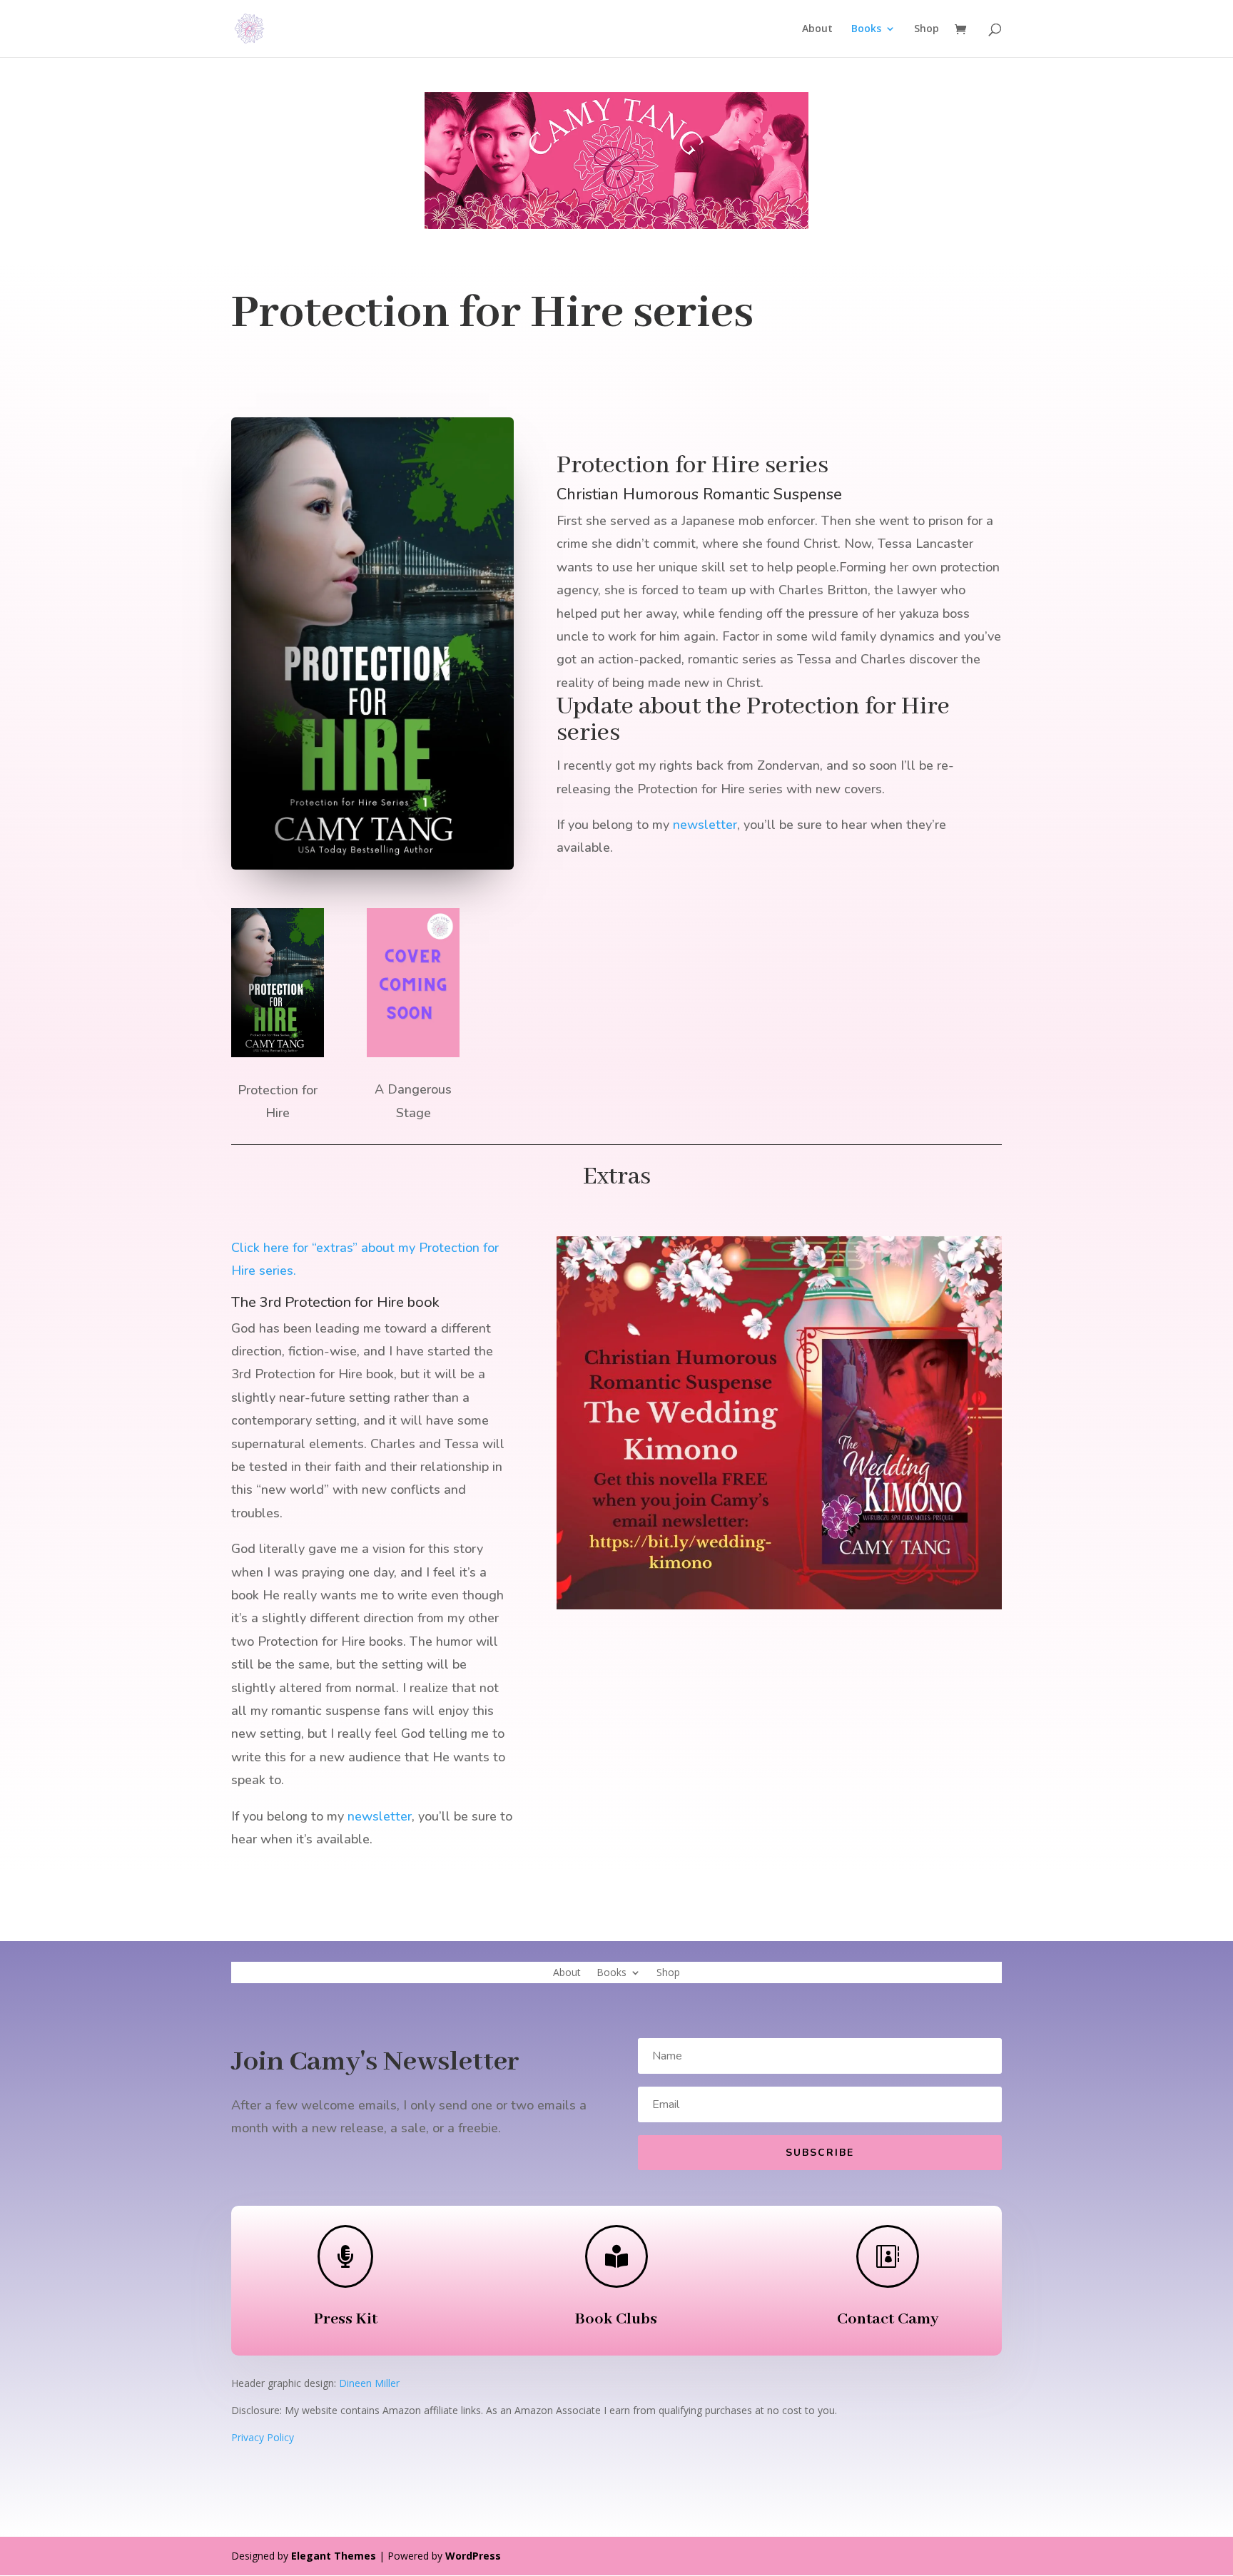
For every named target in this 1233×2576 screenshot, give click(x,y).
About (817, 29)
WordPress (473, 2556)
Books (866, 29)
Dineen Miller (369, 2383)
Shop (927, 29)
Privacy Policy (263, 2437)
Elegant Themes (334, 2556)
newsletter (705, 825)
